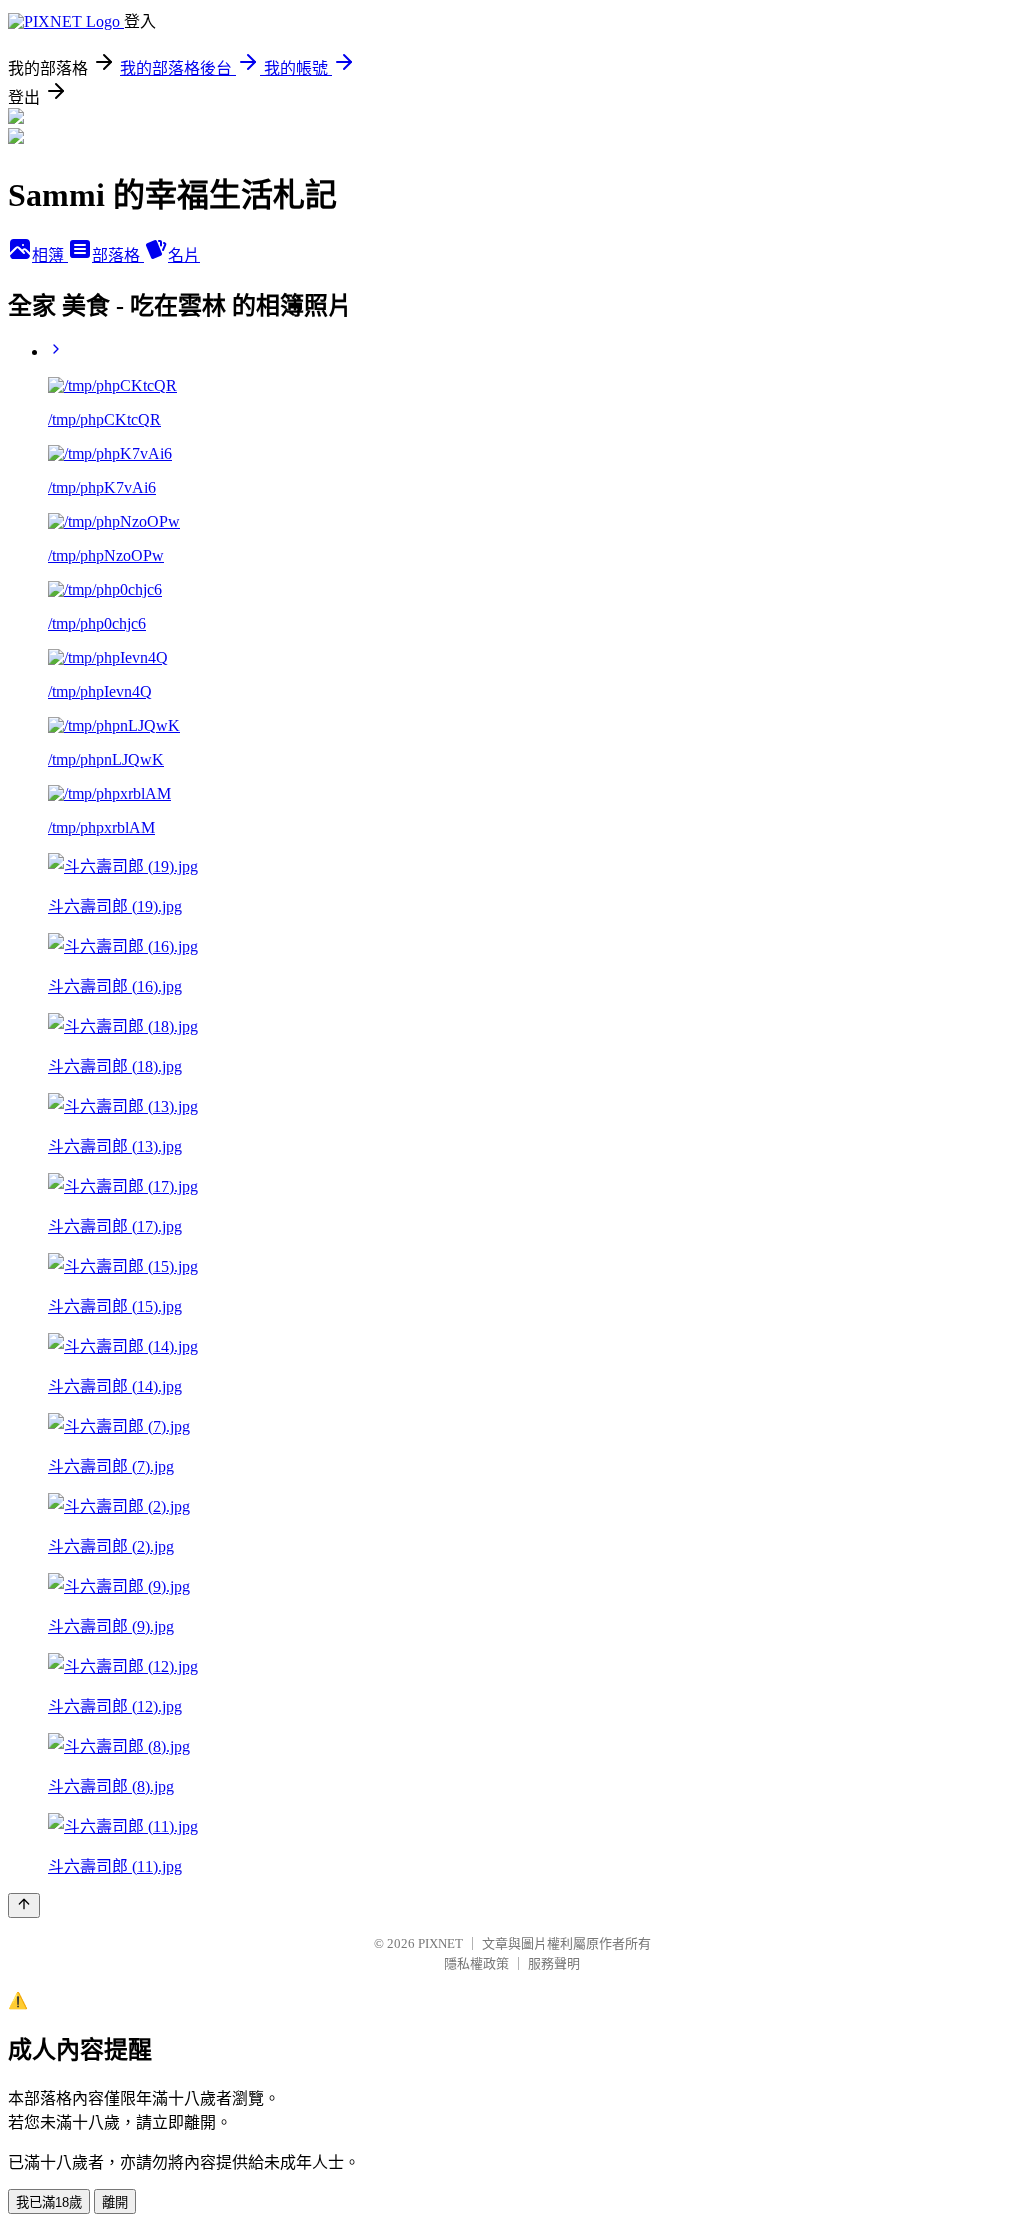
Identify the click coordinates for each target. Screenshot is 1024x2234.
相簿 (50, 255)
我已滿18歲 (49, 2202)
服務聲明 (554, 1963)
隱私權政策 (476, 1963)
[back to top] (24, 1905)
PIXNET (440, 1943)
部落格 (118, 255)
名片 (184, 255)
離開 (115, 2202)
